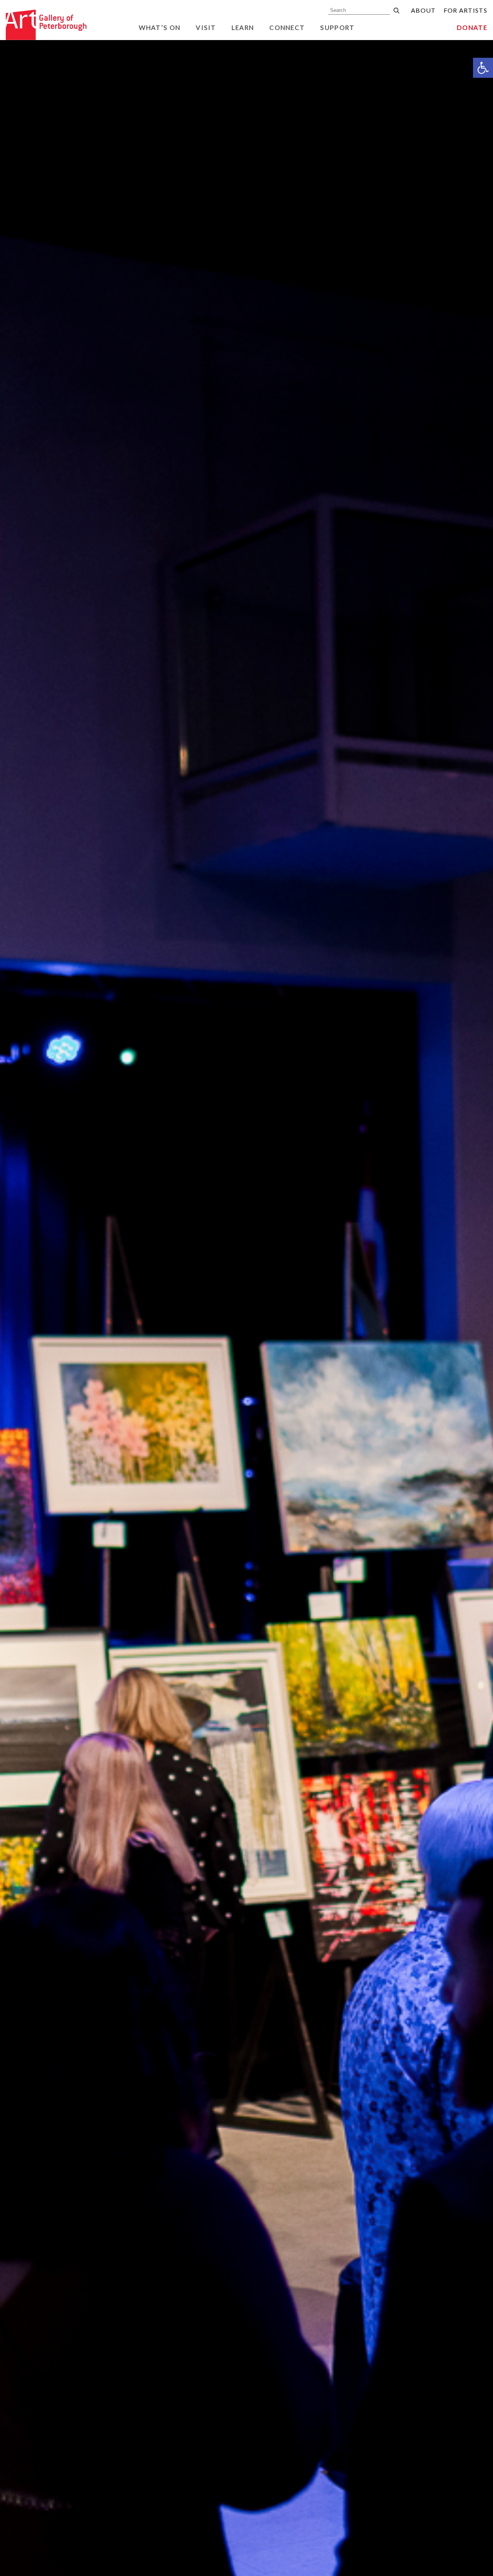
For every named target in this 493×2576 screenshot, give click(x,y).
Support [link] (337, 28)
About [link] (423, 10)
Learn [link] (243, 28)
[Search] (397, 11)
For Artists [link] (465, 10)
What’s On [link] (160, 28)
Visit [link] (206, 28)
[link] (483, 68)
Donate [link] (472, 28)
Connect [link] (287, 28)
